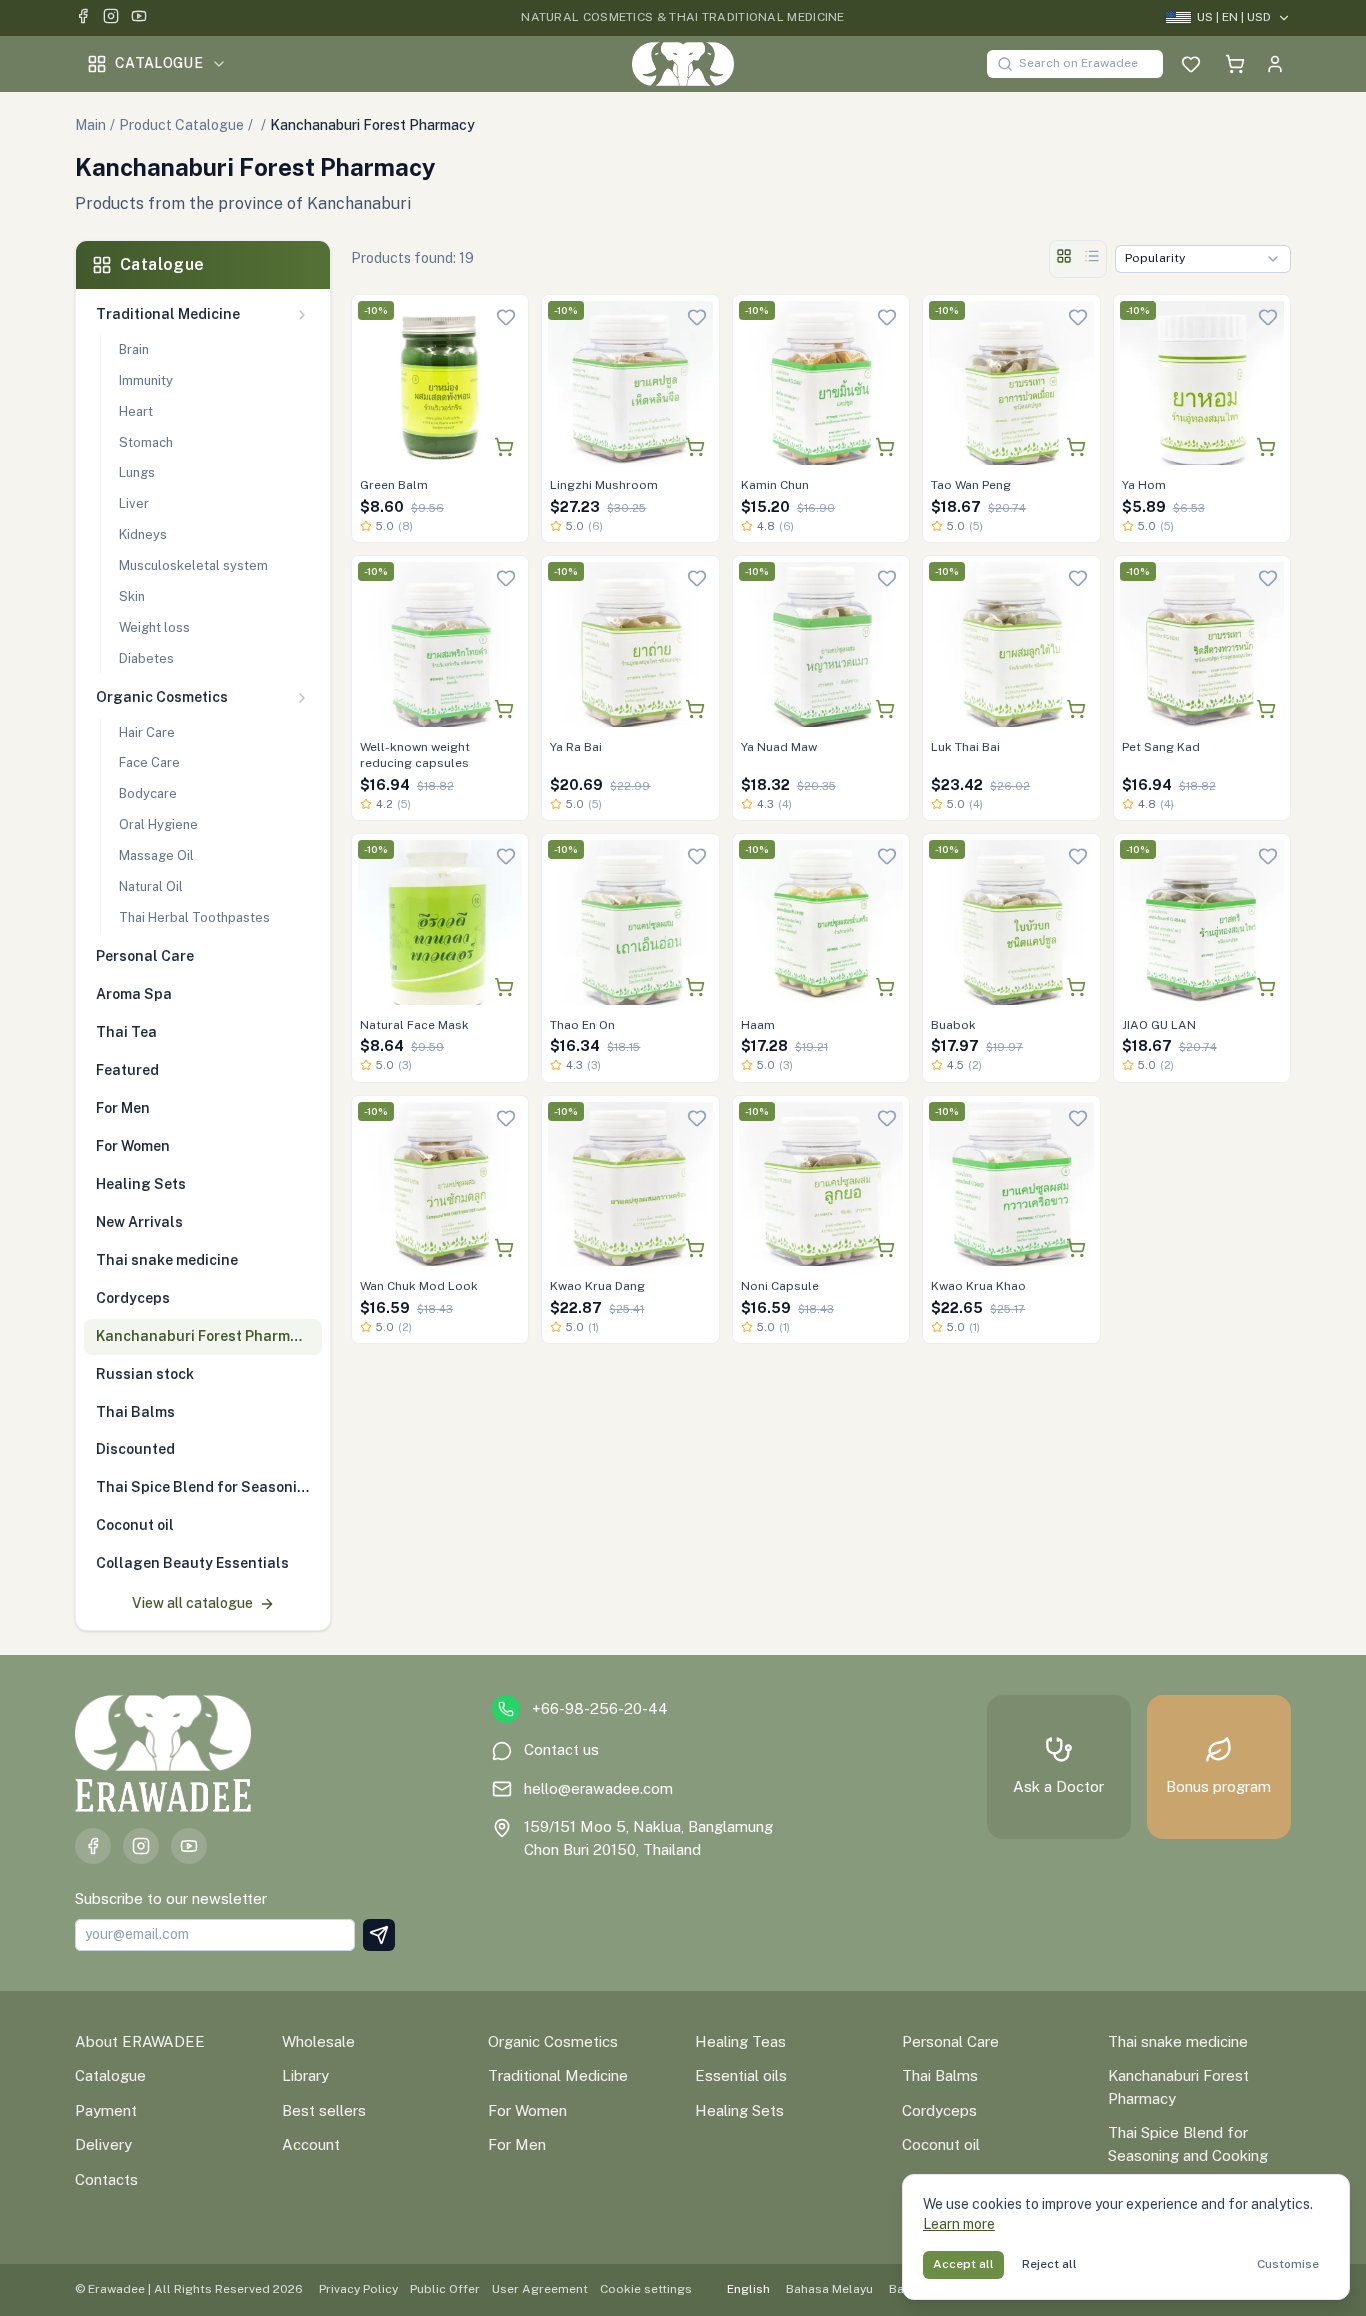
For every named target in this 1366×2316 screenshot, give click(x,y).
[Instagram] (111, 18)
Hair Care (147, 732)
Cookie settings (646, 2289)
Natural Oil (151, 886)
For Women (527, 2110)
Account (311, 2144)
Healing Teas (740, 2041)
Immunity (146, 380)
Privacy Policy (358, 2289)
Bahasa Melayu (829, 2289)
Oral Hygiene (158, 824)
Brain (134, 349)
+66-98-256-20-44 (600, 1708)
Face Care (149, 762)
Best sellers (324, 2110)
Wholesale (318, 2041)
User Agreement (540, 2289)
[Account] (1275, 64)
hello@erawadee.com (598, 1788)
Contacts (106, 2179)
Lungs (137, 472)
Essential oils (741, 2075)
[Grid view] (1064, 259)
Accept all (963, 2264)
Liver (134, 503)
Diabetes (146, 658)
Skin (132, 596)
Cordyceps (939, 2110)
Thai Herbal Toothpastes (194, 917)
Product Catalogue (181, 125)
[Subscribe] (379, 1935)
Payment (106, 2110)
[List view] (1092, 259)
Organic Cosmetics (553, 2041)
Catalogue (159, 63)
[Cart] (1235, 64)
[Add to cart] (504, 447)
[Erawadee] (682, 64)
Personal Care (950, 2041)
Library (305, 2075)
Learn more (959, 2224)
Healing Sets (739, 2110)
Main (90, 125)
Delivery (103, 2144)
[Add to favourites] (506, 317)
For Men (517, 2144)
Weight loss (154, 627)
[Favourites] (1191, 64)
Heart (136, 411)
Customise (1288, 2264)
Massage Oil (156, 855)
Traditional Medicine (558, 2075)
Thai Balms (940, 2075)
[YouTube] (139, 18)
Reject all (1049, 2264)
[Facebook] (83, 18)
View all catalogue (192, 1603)
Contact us (561, 1749)
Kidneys (143, 534)
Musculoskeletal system (193, 565)
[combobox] (1203, 259)
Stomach (146, 442)
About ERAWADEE (140, 2041)
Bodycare (148, 793)
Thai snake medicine (1178, 2041)
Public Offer (445, 2289)
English (748, 2289)
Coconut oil (941, 2144)
